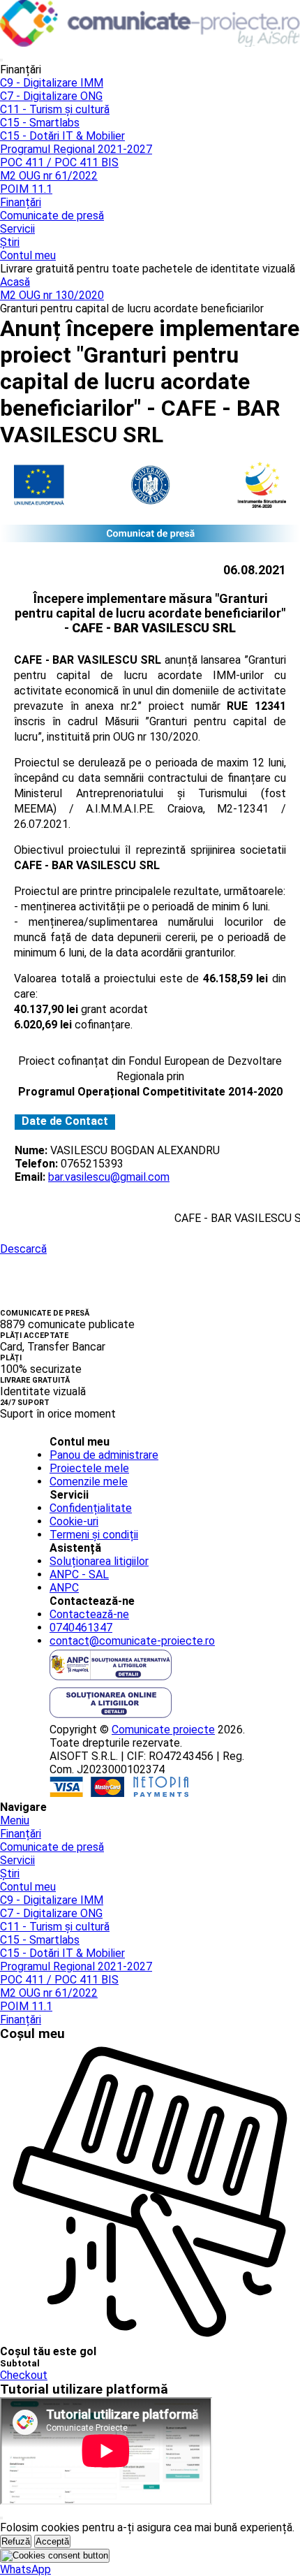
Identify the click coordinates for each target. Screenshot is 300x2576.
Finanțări (21, 202)
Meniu (15, 1820)
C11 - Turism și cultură (55, 109)
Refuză (16, 2541)
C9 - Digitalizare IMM (52, 83)
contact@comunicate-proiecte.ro (132, 1641)
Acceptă (52, 2541)
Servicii (17, 229)
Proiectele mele (89, 1468)
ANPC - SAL (79, 1574)
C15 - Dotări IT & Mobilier (62, 136)
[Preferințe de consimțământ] (55, 2556)
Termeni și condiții (94, 1535)
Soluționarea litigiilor (99, 1561)
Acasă (15, 282)
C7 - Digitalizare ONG (51, 96)
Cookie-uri (74, 1521)
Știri (10, 242)
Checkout (24, 2375)
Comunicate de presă (52, 216)
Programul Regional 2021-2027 (76, 149)
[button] (25, 2569)
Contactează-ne (89, 1614)
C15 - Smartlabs (40, 123)
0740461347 (81, 1628)
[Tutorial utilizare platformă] (1, 60)
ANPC (64, 1588)
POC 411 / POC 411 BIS (59, 162)
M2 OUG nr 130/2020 (52, 295)
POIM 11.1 (26, 189)
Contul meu (28, 255)
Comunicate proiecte (163, 1730)
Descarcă (23, 1249)
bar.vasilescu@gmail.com (109, 1177)
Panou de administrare (104, 1455)
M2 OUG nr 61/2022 (49, 176)
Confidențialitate (91, 1508)
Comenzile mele (89, 1482)
